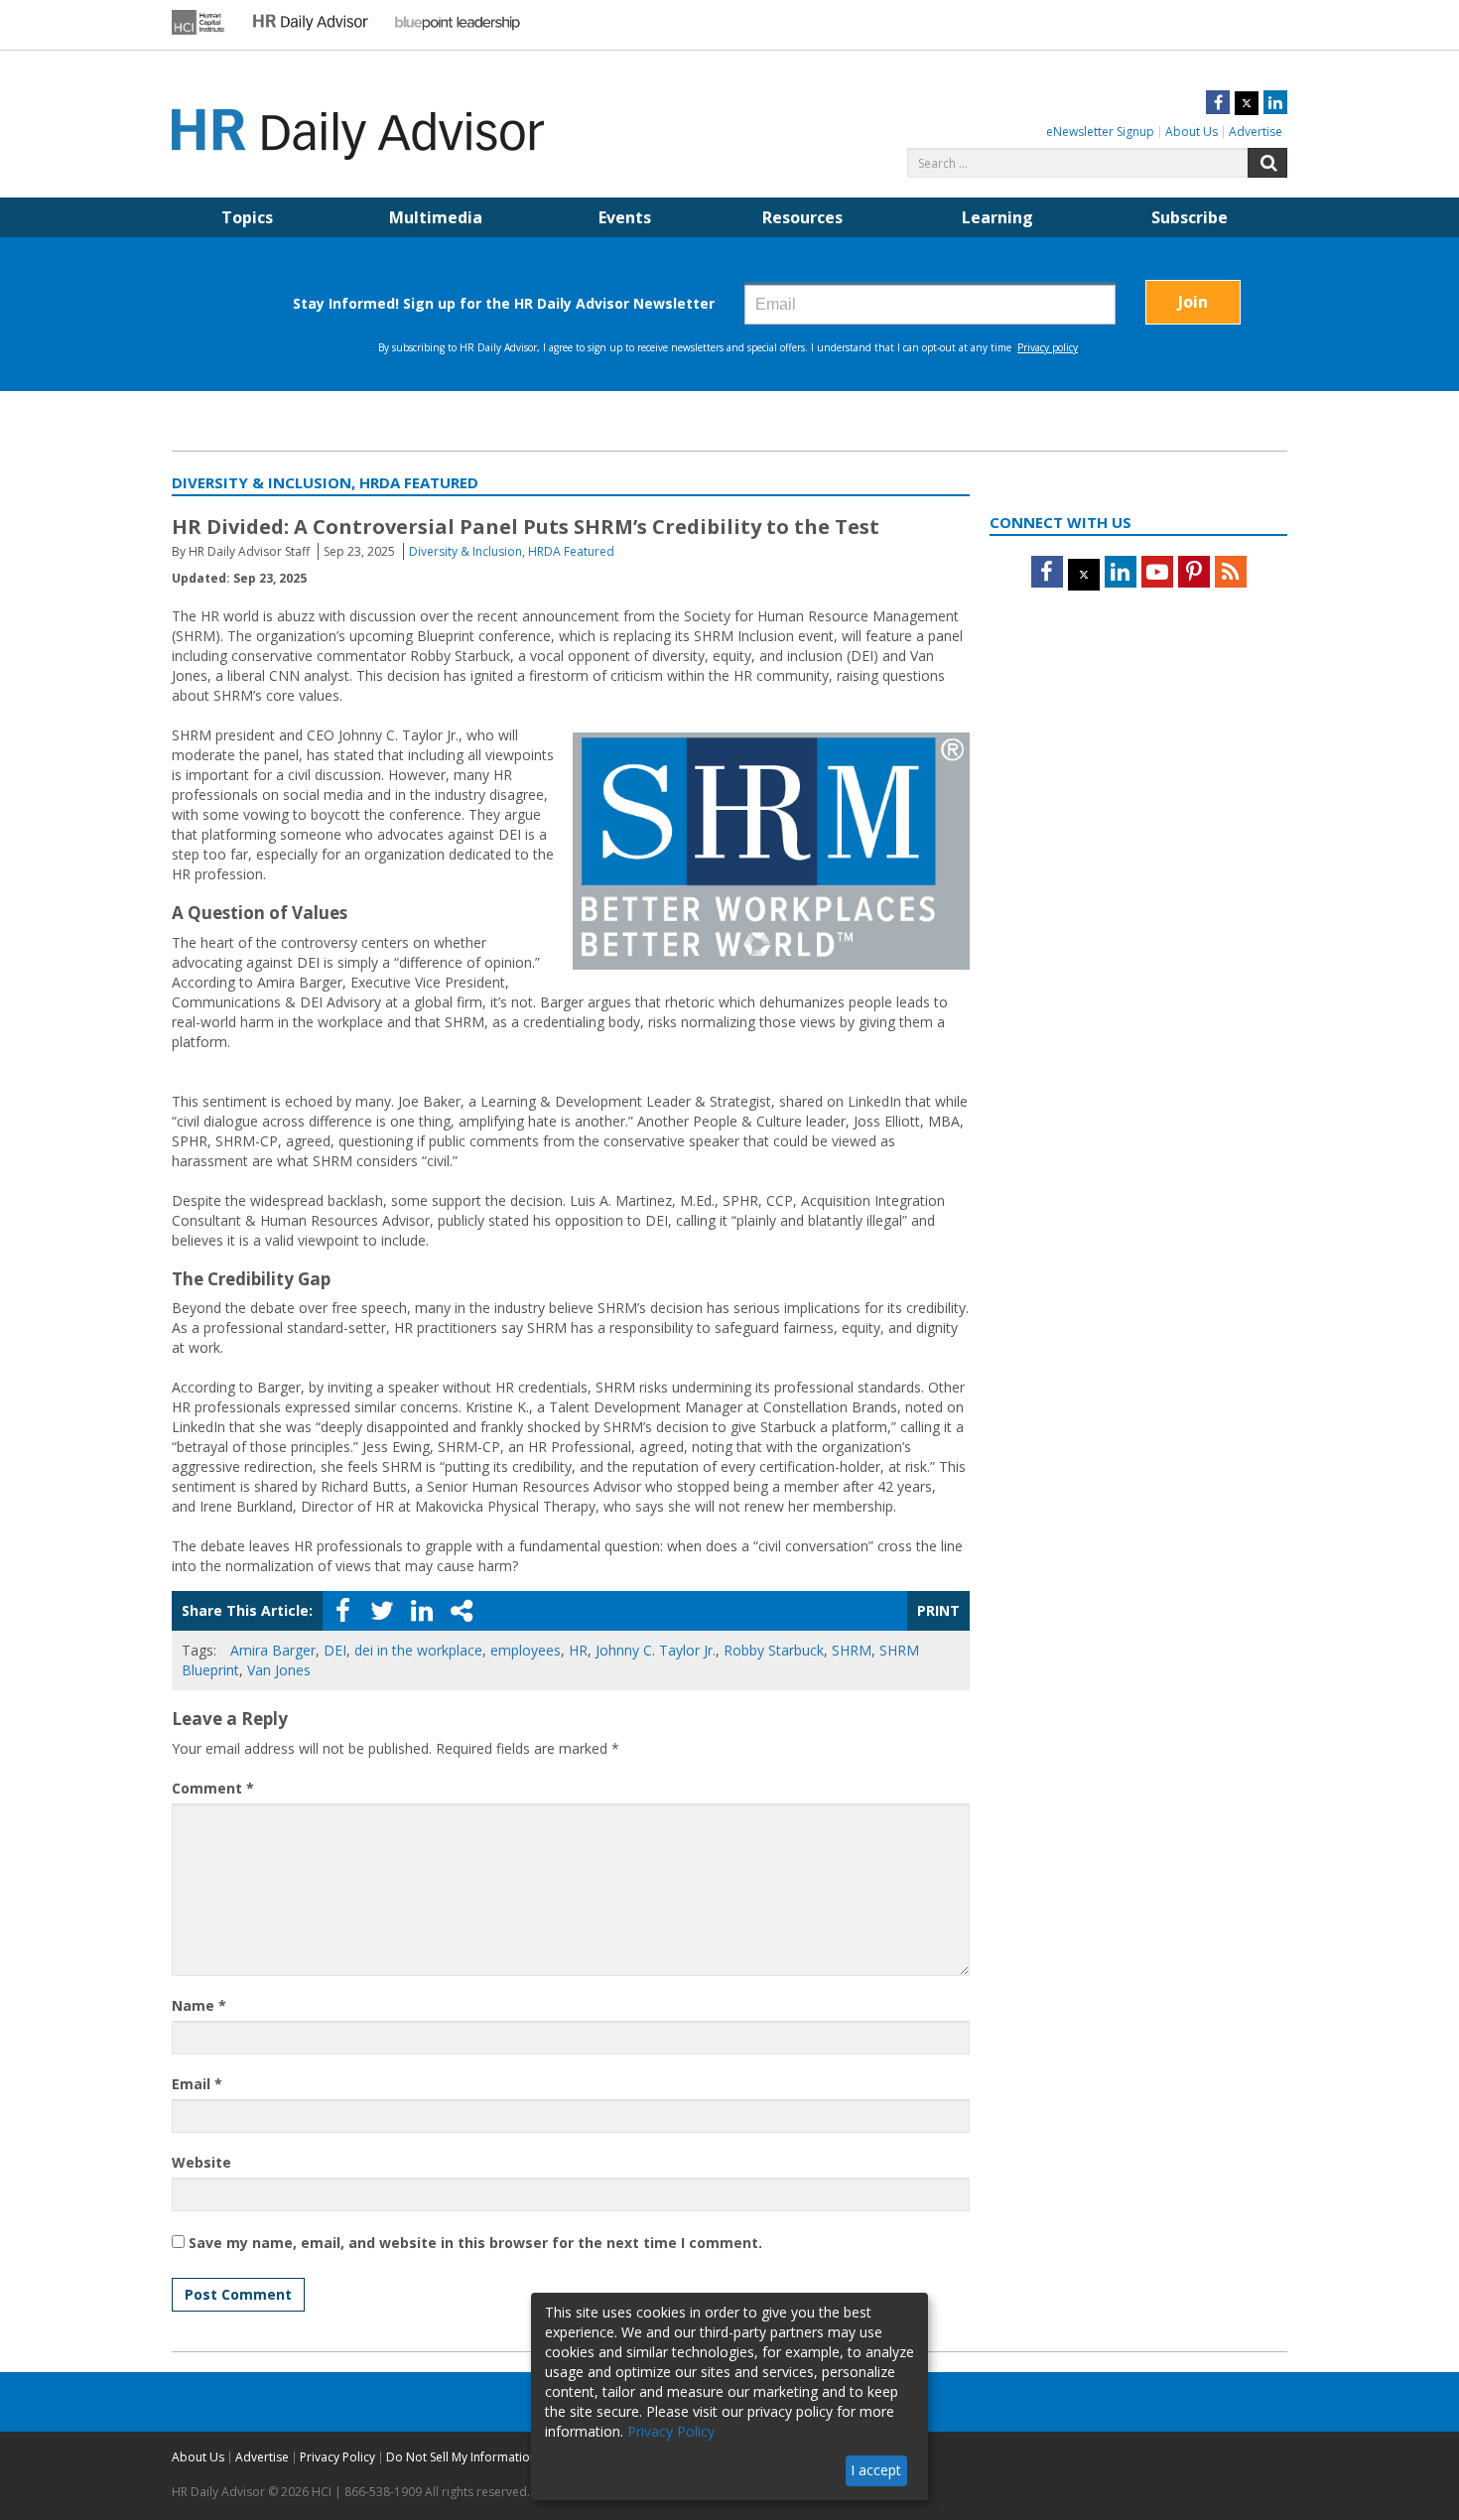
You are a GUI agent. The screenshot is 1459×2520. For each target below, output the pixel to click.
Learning (997, 217)
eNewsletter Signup (1100, 132)
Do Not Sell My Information (462, 2457)
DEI (335, 1650)
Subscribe (1190, 217)
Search (1267, 163)
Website (201, 2162)
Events (625, 217)
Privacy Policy (337, 2457)
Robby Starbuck (774, 1650)
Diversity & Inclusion (465, 551)
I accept (876, 2470)
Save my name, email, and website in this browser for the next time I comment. (475, 2243)
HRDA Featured (571, 551)
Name (199, 2005)
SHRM (852, 1650)
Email (197, 2084)
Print (938, 1610)
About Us (1192, 132)
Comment (213, 1788)
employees (526, 1650)
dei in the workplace (418, 1650)
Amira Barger (273, 1650)
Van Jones (279, 1670)
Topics (247, 217)
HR (578, 1650)
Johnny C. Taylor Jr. (656, 1650)
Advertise (1256, 132)
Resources (802, 217)
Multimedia (436, 217)
